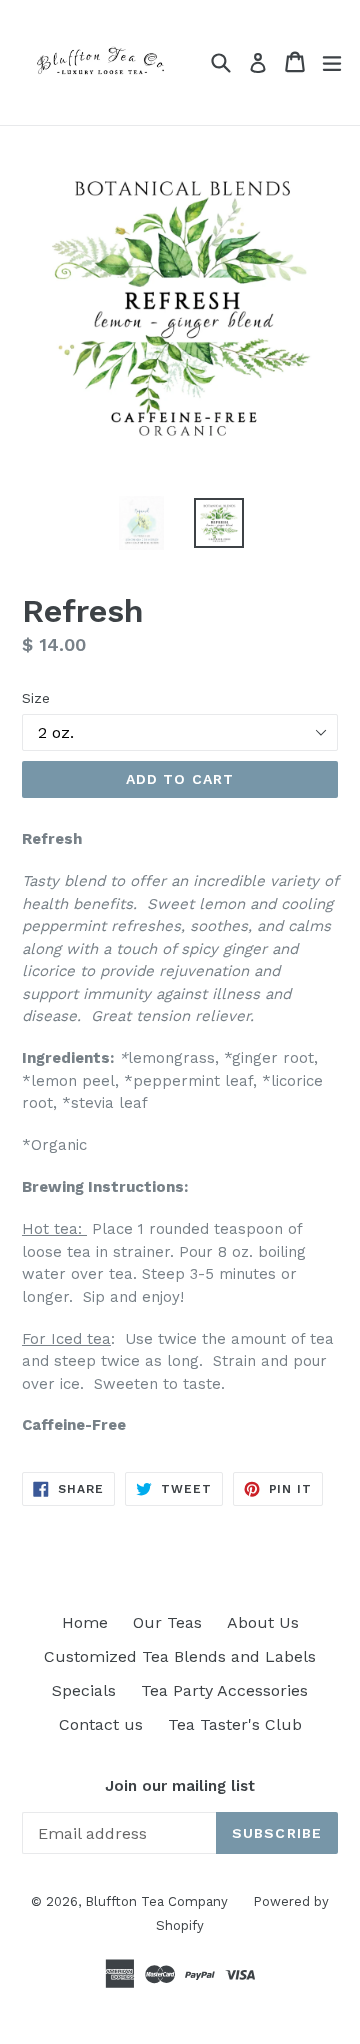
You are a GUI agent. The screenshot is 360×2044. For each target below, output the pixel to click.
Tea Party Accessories (224, 1690)
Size (36, 698)
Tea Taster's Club (235, 1724)
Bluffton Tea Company (156, 1901)
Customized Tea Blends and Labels (180, 1656)
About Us (263, 1622)
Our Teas (167, 1622)
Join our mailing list (180, 1786)
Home (85, 1622)
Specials (84, 1690)
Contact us (101, 1724)
